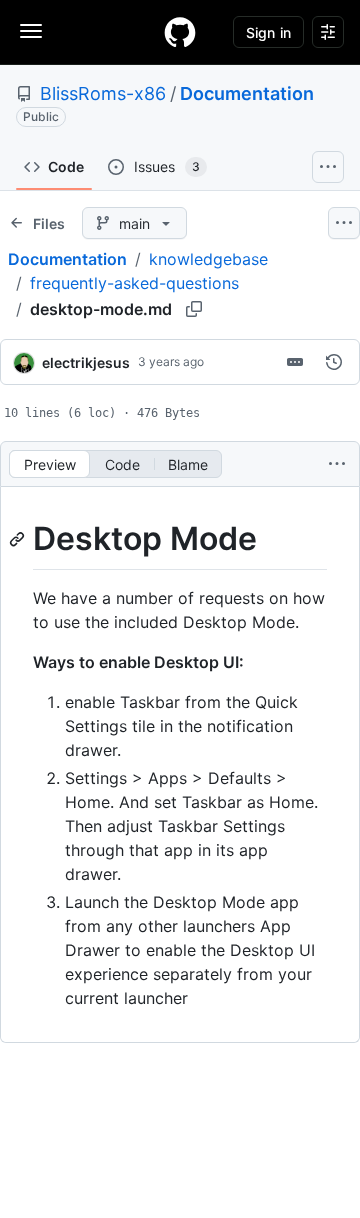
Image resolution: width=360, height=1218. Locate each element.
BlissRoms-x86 (103, 93)
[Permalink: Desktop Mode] (19, 539)
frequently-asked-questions (134, 283)
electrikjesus (86, 362)
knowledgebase (208, 259)
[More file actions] (337, 464)
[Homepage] (180, 32)
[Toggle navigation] (31, 31)
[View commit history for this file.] (334, 362)
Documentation (247, 93)
